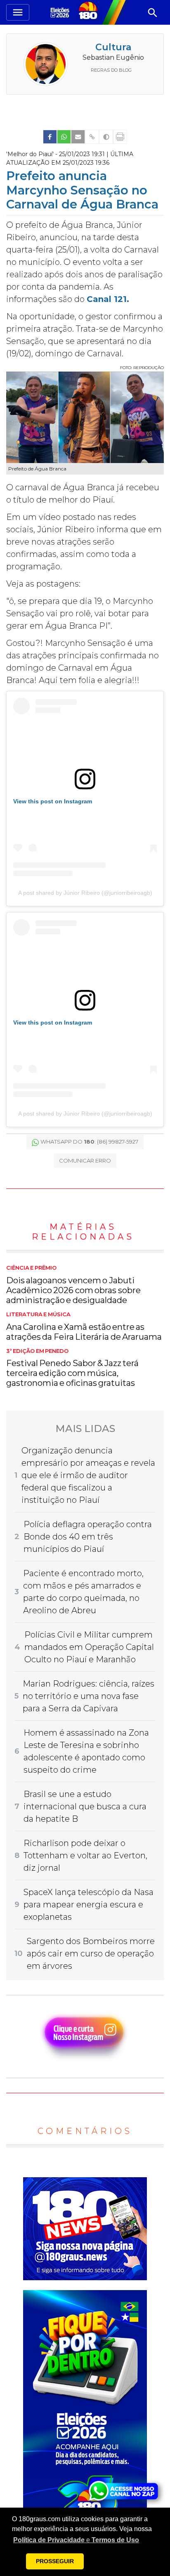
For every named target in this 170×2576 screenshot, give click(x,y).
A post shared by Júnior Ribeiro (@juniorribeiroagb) (85, 893)
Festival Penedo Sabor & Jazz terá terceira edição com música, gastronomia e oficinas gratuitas (72, 1368)
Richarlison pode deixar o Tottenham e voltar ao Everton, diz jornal (85, 1855)
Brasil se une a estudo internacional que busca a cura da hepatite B (85, 1806)
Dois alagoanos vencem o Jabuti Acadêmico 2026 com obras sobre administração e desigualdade (73, 1285)
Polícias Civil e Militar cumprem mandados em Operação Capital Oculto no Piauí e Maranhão (89, 1647)
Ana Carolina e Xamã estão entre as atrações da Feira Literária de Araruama (84, 1327)
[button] (76, 2540)
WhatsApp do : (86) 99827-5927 (89, 1142)
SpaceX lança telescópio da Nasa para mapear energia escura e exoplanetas (89, 1905)
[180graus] (61, 12)
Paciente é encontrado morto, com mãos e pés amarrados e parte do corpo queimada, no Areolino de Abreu (83, 1592)
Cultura (113, 47)
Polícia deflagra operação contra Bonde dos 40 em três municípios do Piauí (88, 1537)
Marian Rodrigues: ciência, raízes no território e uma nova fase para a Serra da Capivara (89, 1696)
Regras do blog (111, 70)
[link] (50, 137)
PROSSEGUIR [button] (55, 2561)
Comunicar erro (85, 1160)
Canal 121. (108, 299)
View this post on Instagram (53, 801)
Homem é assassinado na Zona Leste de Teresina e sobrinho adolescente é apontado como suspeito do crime (86, 1751)
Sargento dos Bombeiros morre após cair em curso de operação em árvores (91, 1954)
